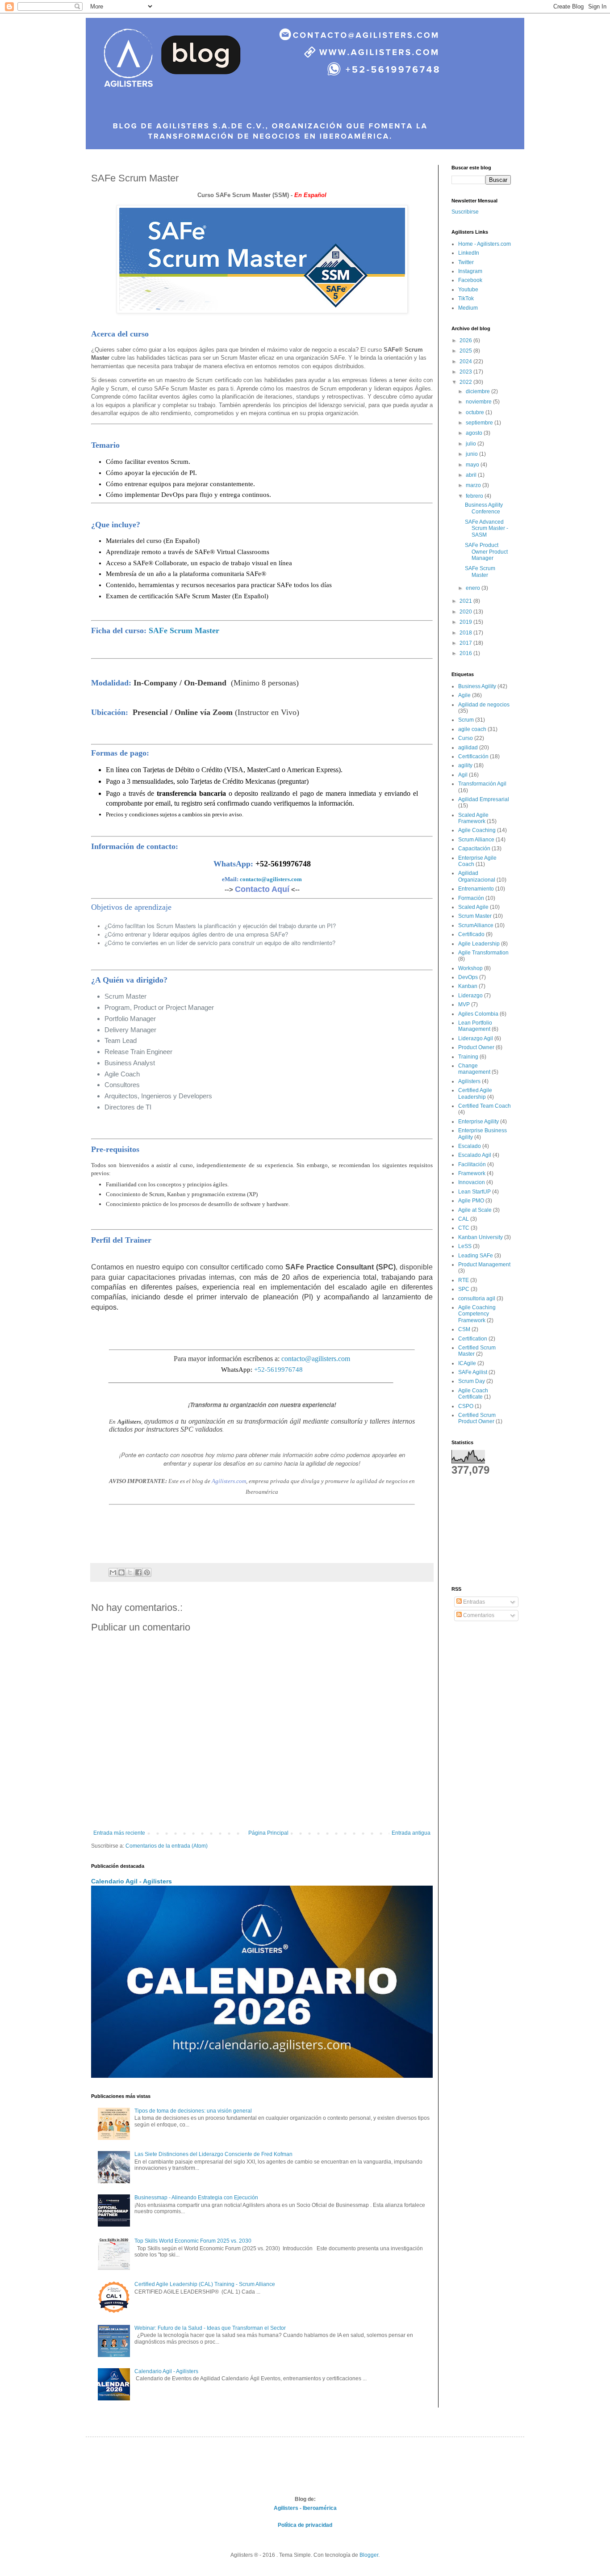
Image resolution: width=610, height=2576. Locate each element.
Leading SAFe (476, 1256)
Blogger (369, 2555)
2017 (466, 643)
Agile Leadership (479, 944)
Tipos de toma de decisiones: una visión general (193, 2111)
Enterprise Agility (478, 1122)
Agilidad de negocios (484, 705)
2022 (466, 382)
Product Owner (476, 1047)
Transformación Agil (482, 784)
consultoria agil (477, 1299)
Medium (468, 308)
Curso (466, 738)
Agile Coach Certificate (473, 1394)
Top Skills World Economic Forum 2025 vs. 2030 (193, 2241)
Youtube (468, 290)
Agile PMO (471, 1201)
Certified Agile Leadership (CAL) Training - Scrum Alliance (205, 2284)
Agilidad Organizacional (477, 876)
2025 (466, 351)
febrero (475, 496)
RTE (464, 1280)
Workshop (470, 968)
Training (468, 1057)
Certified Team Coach (485, 1106)
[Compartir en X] (130, 1572)
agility (465, 765)
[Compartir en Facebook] (138, 1572)
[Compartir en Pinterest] (147, 1572)
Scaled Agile (473, 907)
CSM (464, 1329)
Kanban (468, 986)
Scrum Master (475, 916)
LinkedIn (469, 253)
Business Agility (477, 686)
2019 (466, 622)
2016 (466, 653)
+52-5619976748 (278, 1370)
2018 (466, 633)
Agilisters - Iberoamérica (305, 2508)
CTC (464, 1228)
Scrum (466, 720)
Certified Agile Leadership (475, 1093)
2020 (466, 612)
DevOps (468, 977)
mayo (473, 465)
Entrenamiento (476, 889)
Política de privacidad (305, 2525)
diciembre (478, 391)
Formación (471, 898)
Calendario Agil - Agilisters (132, 1881)
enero (474, 588)
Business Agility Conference (484, 508)
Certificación (473, 756)
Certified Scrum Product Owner (477, 1418)
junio (472, 454)
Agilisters (469, 1081)
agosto (475, 433)
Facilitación (472, 1164)
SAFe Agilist (473, 1372)
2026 (466, 340)
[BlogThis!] (121, 1572)
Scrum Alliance (476, 840)
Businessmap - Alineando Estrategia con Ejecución (196, 2198)
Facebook (470, 280)
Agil (463, 775)
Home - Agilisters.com (485, 244)
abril (472, 475)
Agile (464, 695)
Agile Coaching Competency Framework (477, 1314)
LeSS (465, 1246)
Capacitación (474, 849)
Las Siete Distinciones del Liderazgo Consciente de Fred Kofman (213, 2154)
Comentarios (478, 1615)
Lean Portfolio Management (475, 1026)
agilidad (468, 748)
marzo (474, 485)
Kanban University (480, 1237)
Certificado (471, 934)
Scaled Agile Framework (473, 818)
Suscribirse (465, 212)
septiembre (480, 423)
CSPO (466, 1406)
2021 (466, 601)
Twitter (466, 262)
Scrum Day (472, 1381)
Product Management (484, 1265)
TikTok (466, 298)
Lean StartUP (474, 1192)
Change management (474, 1069)
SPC (464, 1289)
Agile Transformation (483, 953)
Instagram (470, 271)
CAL (464, 1219)
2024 (466, 361)
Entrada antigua (411, 1833)
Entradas (473, 1602)
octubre (476, 412)
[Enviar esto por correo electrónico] (113, 1572)
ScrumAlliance (476, 925)
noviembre (479, 402)
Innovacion (472, 1182)
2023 (466, 372)
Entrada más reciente (119, 1833)
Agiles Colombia (478, 1014)
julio (472, 444)
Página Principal (268, 1833)
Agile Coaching (477, 830)
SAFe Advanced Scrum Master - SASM (487, 528)
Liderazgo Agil (476, 1038)
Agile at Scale (475, 1210)
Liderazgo (470, 996)
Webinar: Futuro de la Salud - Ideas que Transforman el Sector (210, 2328)
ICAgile (467, 1363)
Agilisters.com (229, 1481)
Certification (473, 1339)
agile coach (472, 729)
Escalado (470, 1146)
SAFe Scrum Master (184, 630)
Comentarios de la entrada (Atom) (167, 1846)
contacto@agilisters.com (271, 879)
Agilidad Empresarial (484, 799)
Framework (472, 1173)
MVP (464, 1004)
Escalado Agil (475, 1155)
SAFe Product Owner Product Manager (486, 552)
